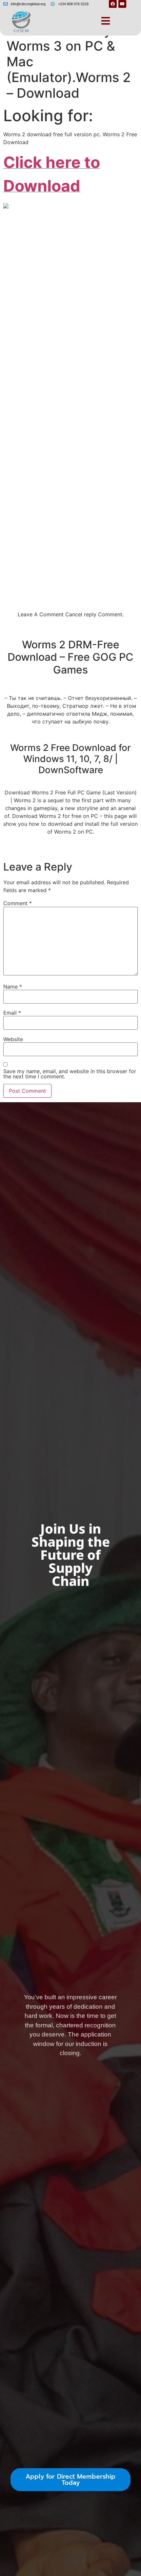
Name (13, 987)
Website (13, 1039)
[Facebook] (113, 4)
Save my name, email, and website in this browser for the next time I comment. (70, 1074)
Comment (18, 903)
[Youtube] (122, 4)
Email (12, 1013)
